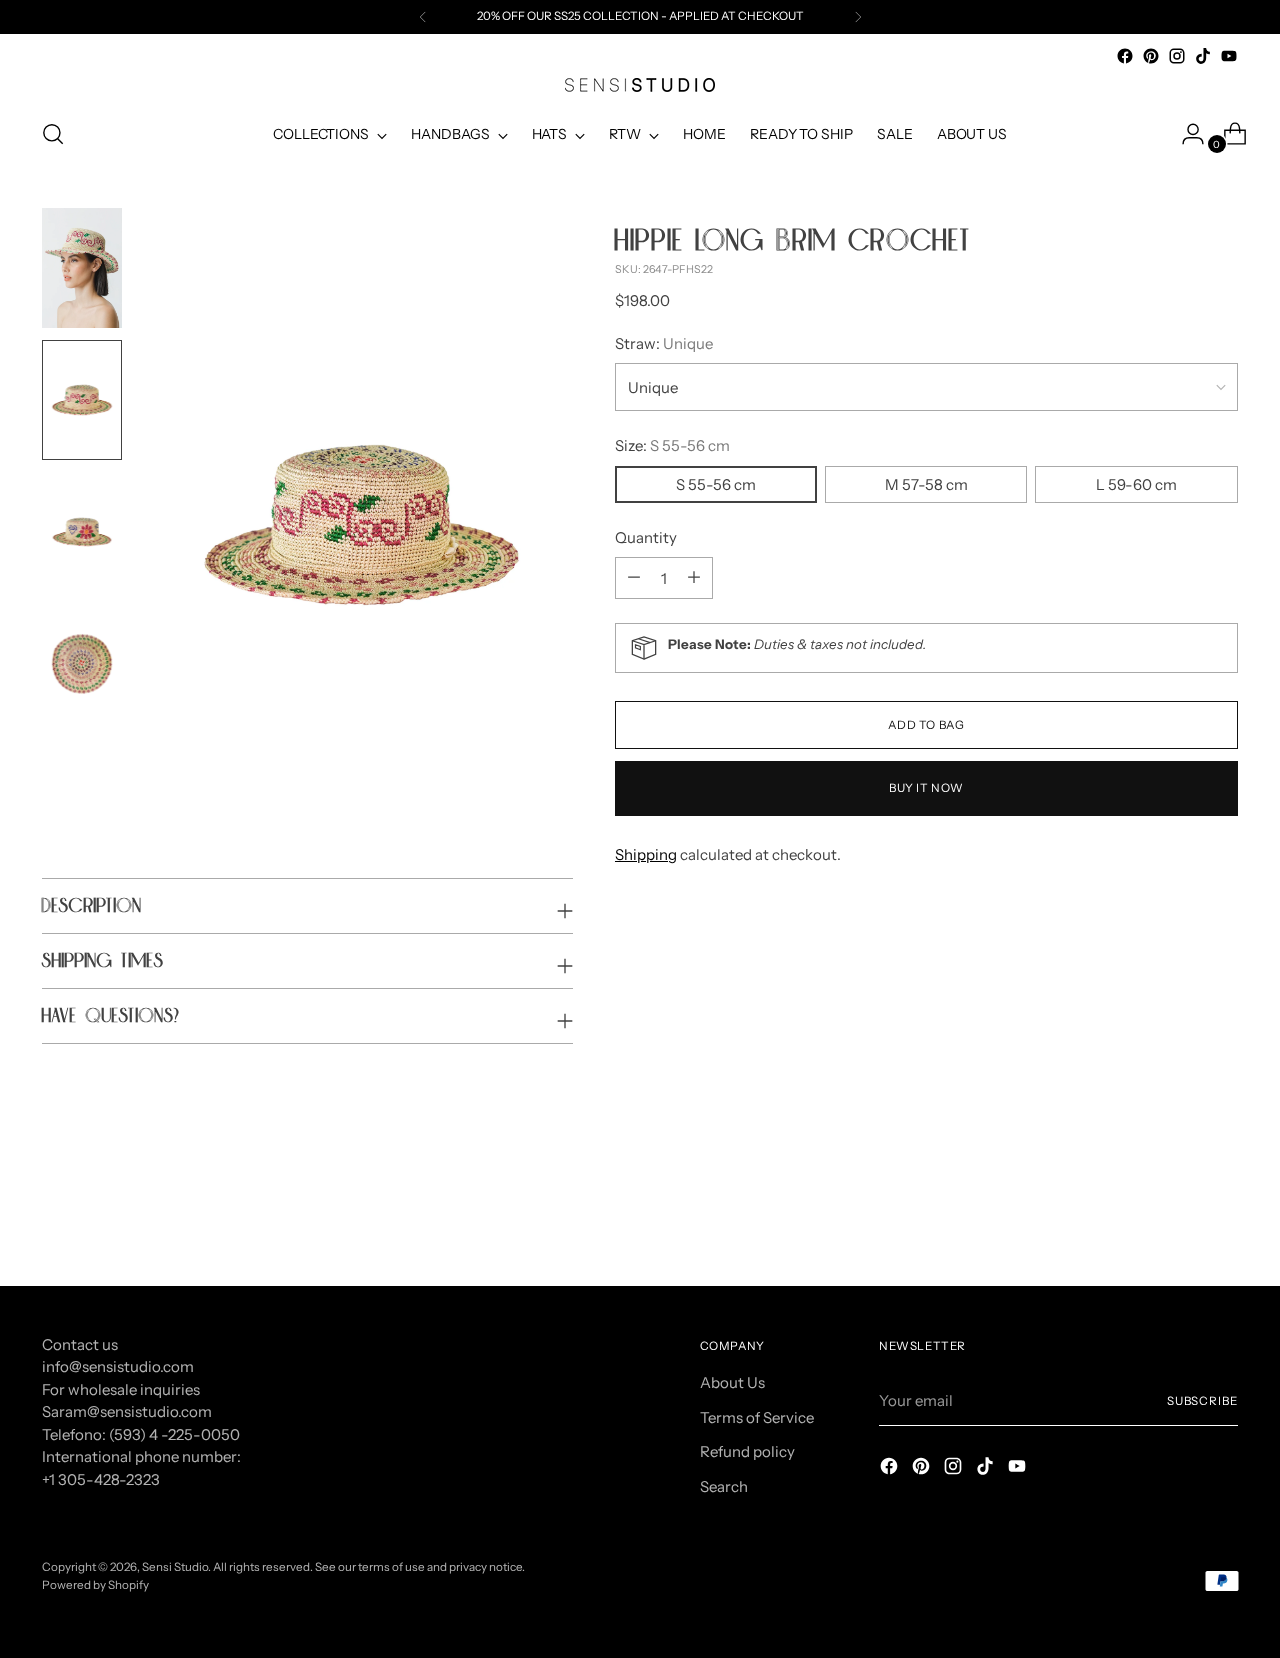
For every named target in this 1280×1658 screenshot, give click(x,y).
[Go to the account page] (1185, 134)
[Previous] (423, 17)
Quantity (646, 536)
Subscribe (1202, 1401)
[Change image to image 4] (82, 664)
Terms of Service (757, 1417)
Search (724, 1486)
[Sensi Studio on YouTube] (1229, 56)
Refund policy (747, 1451)
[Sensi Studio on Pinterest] (1151, 56)
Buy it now (926, 788)
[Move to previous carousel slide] (1175, 1218)
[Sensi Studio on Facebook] (1125, 56)
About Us (732, 1382)
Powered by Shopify (95, 1585)
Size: (672, 445)
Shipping (646, 854)
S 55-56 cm (716, 483)
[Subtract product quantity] (694, 578)
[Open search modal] (53, 134)
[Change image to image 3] (82, 532)
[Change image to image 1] (82, 268)
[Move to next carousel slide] (1221, 1217)
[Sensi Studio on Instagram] (1177, 56)
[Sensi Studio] (640, 85)
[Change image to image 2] (82, 400)
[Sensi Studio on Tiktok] (1203, 56)
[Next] (858, 17)
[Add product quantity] (634, 578)
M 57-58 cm (926, 483)
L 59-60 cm (1136, 483)
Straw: (664, 342)
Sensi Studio (175, 1567)
